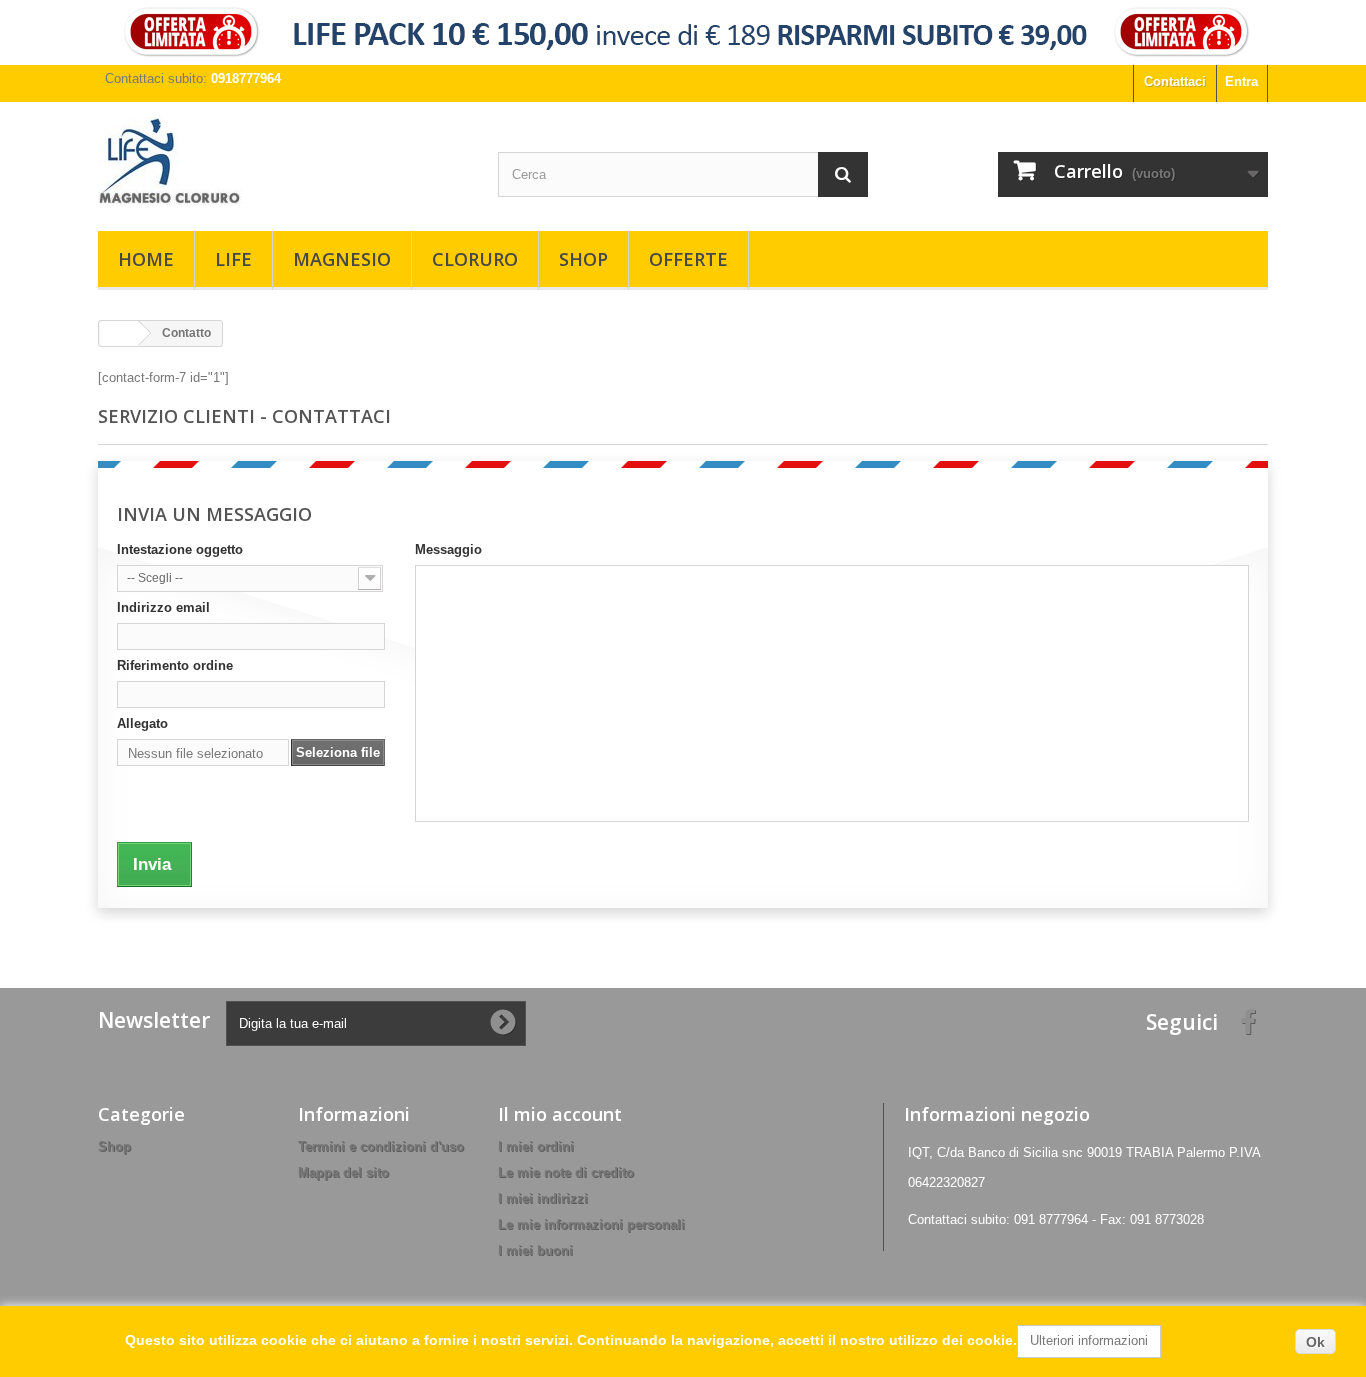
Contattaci (1175, 81)
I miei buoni (535, 1250)
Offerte (688, 259)
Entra (1241, 81)
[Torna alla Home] (119, 333)
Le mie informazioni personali (591, 1224)
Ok (1315, 1342)
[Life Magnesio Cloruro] (283, 161)
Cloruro (475, 259)
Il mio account (560, 1114)
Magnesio (342, 259)
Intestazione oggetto (180, 549)
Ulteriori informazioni (1089, 1340)
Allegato (142, 723)
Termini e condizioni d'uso (381, 1146)
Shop (583, 259)
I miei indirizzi (543, 1198)
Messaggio (448, 549)
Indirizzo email (163, 607)
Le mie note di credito (566, 1172)
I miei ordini (536, 1146)
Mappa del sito (343, 1172)
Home (146, 259)
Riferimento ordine (175, 665)
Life (233, 259)
